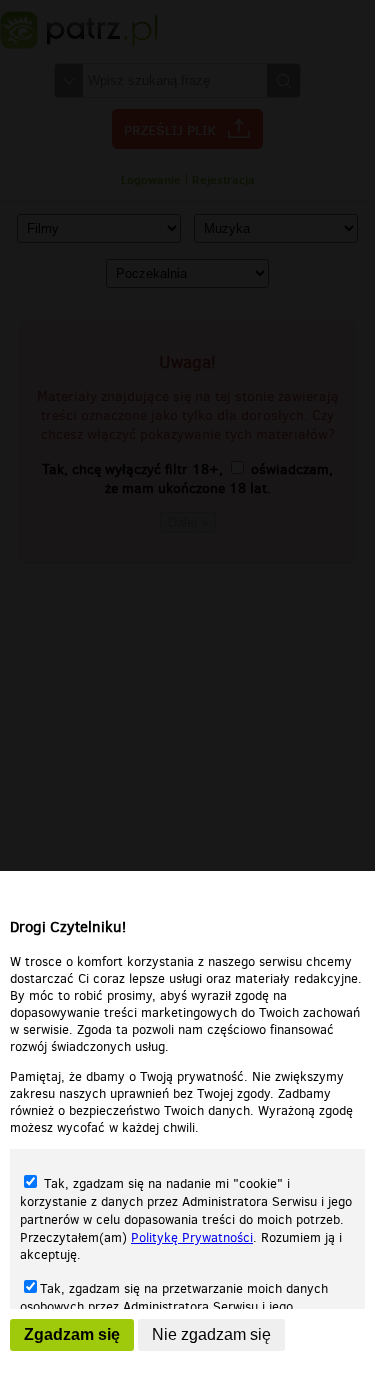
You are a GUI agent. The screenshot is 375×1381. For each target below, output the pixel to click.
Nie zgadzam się (211, 1334)
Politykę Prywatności (192, 1237)
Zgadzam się (72, 1334)
